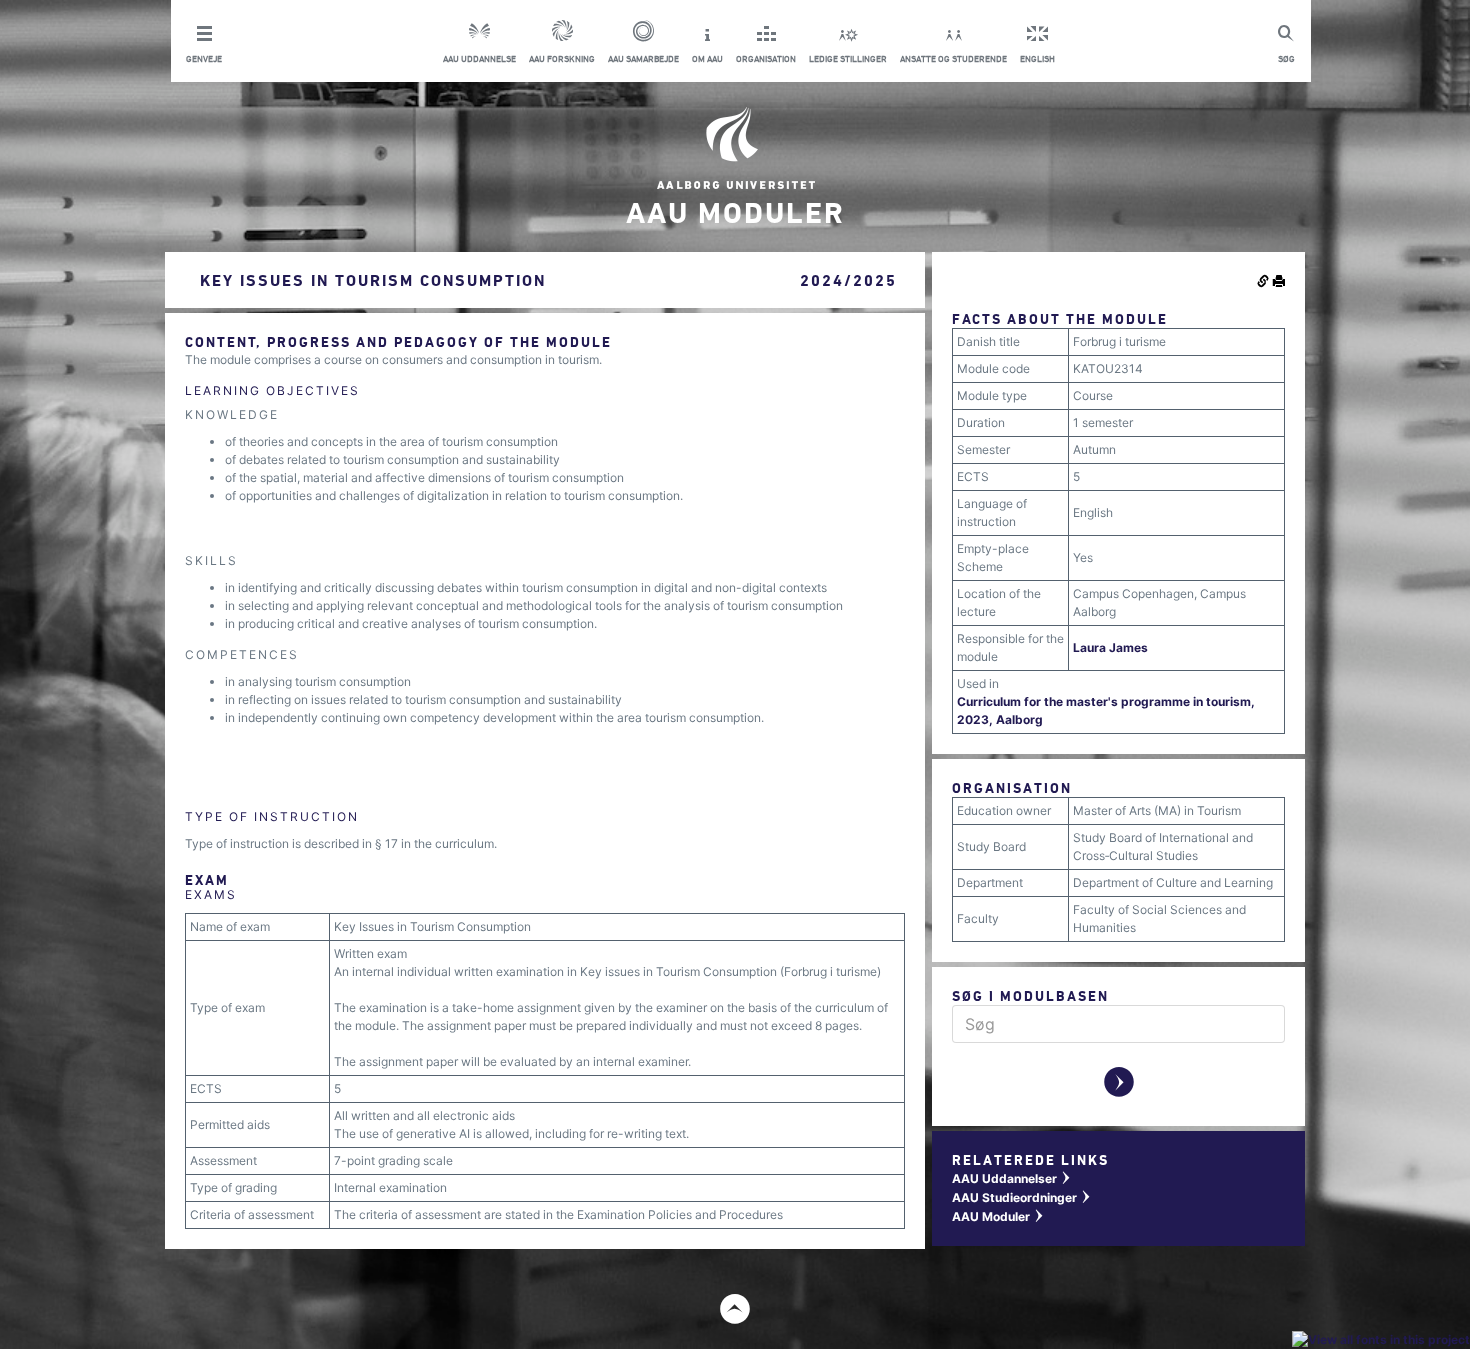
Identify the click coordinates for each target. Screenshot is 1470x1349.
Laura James (1110, 647)
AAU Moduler (998, 1216)
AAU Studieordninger (1022, 1197)
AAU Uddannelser (1012, 1178)
